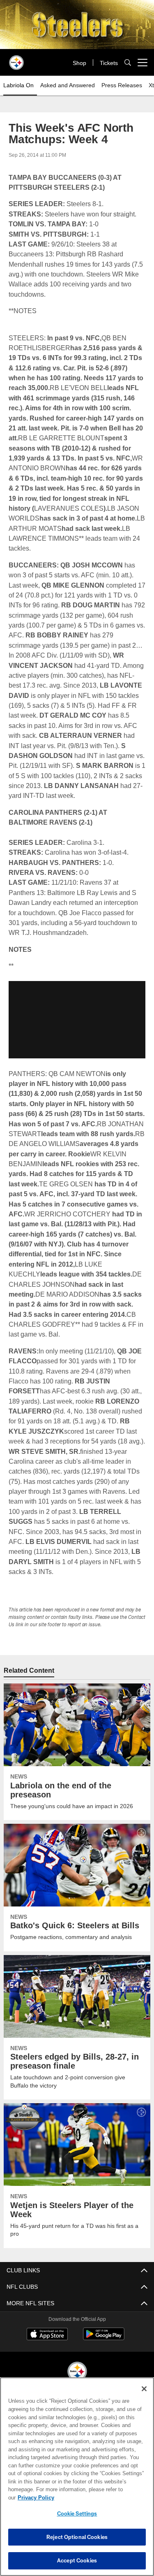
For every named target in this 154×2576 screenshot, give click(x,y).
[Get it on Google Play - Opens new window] (104, 2338)
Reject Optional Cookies (77, 2537)
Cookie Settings (77, 2513)
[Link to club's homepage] (16, 59)
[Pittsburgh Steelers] (77, 2372)
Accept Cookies (77, 2560)
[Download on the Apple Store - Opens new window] (47, 2335)
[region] (77, 2481)
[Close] (144, 2397)
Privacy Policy (99, 2497)
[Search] (128, 63)
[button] (77, 1020)
